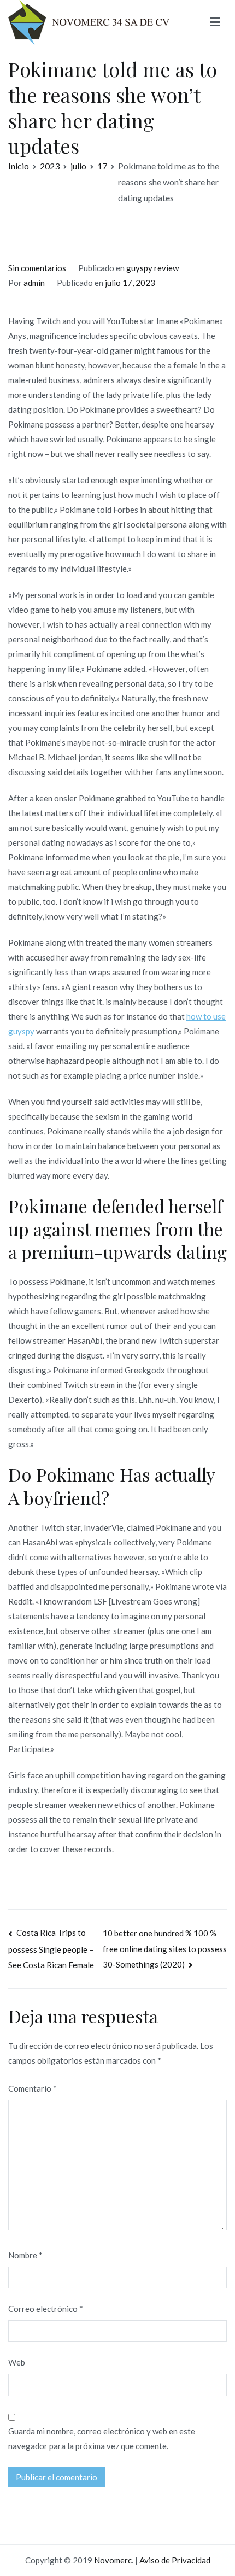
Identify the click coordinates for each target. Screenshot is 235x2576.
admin (34, 283)
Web (17, 2362)
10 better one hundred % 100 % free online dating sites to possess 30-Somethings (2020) (165, 1949)
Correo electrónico (46, 2309)
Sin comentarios (37, 268)
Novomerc (113, 2560)
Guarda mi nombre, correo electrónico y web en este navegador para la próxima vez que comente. (102, 2439)
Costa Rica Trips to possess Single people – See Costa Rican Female (51, 1949)
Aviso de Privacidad (175, 2560)
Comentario (33, 2088)
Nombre (25, 2255)
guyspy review (152, 268)
